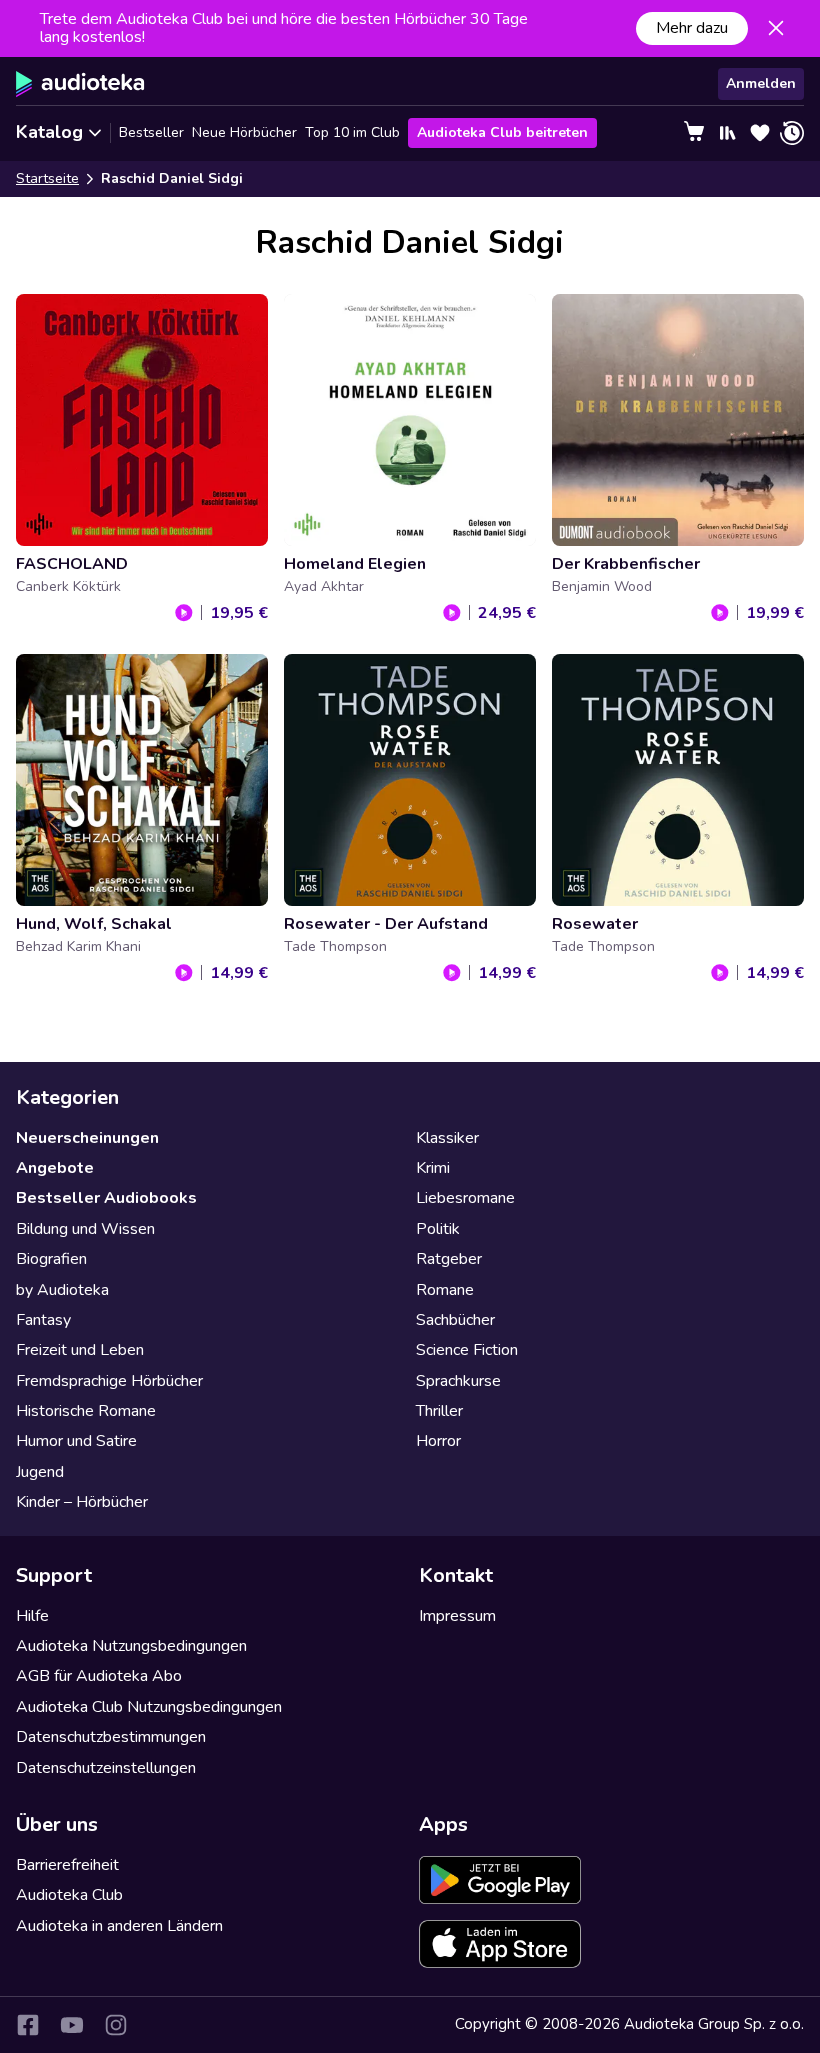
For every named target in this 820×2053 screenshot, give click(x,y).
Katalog (49, 132)
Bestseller (151, 132)
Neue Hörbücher (244, 132)
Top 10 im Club (352, 132)
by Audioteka (62, 1290)
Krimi (433, 1168)
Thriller (439, 1411)
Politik (438, 1229)
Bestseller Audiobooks (106, 1198)
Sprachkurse (458, 1381)
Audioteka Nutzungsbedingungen (131, 1646)
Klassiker (447, 1138)
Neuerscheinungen (87, 1138)
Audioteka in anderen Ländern (119, 1926)
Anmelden (761, 83)
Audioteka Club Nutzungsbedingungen (149, 1707)
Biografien (51, 1259)
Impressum (457, 1616)
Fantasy (43, 1320)
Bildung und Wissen (85, 1229)
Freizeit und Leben (80, 1350)
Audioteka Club (69, 1895)
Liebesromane (465, 1198)
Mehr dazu (692, 28)
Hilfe (32, 1616)
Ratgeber (449, 1259)
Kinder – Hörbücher (82, 1502)
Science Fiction (467, 1350)
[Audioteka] (80, 84)
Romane (445, 1290)
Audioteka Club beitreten (502, 132)
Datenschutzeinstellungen (106, 1768)
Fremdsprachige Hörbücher (109, 1381)
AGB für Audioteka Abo (99, 1676)
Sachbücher (455, 1320)
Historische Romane (86, 1411)
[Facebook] (28, 2025)
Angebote (55, 1168)
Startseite (47, 178)
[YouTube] (72, 2025)
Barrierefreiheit (67, 1865)
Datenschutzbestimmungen (111, 1737)
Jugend (40, 1472)
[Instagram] (116, 2025)
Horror (438, 1441)
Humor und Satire (76, 1441)
